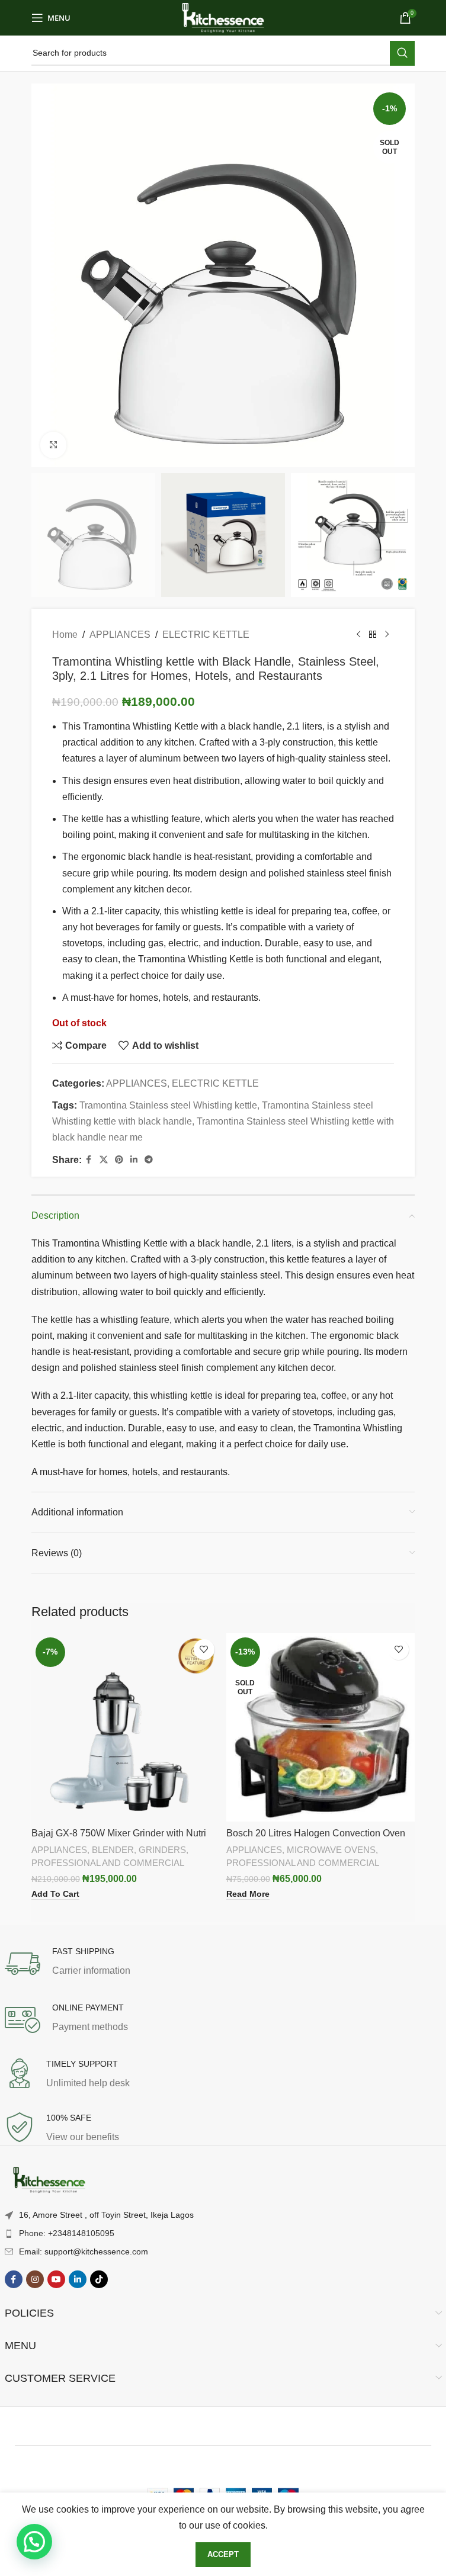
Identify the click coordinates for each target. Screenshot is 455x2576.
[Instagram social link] (35, 2279)
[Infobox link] (223, 1964)
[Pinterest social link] (119, 1160)
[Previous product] (358, 635)
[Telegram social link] (149, 1160)
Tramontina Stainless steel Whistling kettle (168, 1105)
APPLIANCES (120, 635)
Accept (223, 2554)
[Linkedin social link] (134, 1160)
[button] (34, 2542)
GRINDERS (162, 1850)
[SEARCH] (402, 53)
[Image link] (49, 2181)
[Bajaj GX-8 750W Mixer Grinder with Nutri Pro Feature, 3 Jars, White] (126, 1728)
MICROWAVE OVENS (331, 1850)
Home (65, 635)
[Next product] (387, 635)
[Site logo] (223, 17)
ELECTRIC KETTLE (206, 635)
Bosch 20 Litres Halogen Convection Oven (316, 1833)
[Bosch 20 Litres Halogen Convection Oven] (321, 1728)
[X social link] (104, 1160)
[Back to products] (373, 635)
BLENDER (113, 1850)
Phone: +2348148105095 (67, 2233)
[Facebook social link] (89, 1160)
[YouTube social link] (56, 2279)
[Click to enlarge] (54, 445)
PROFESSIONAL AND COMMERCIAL (108, 1863)
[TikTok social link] (99, 2279)
